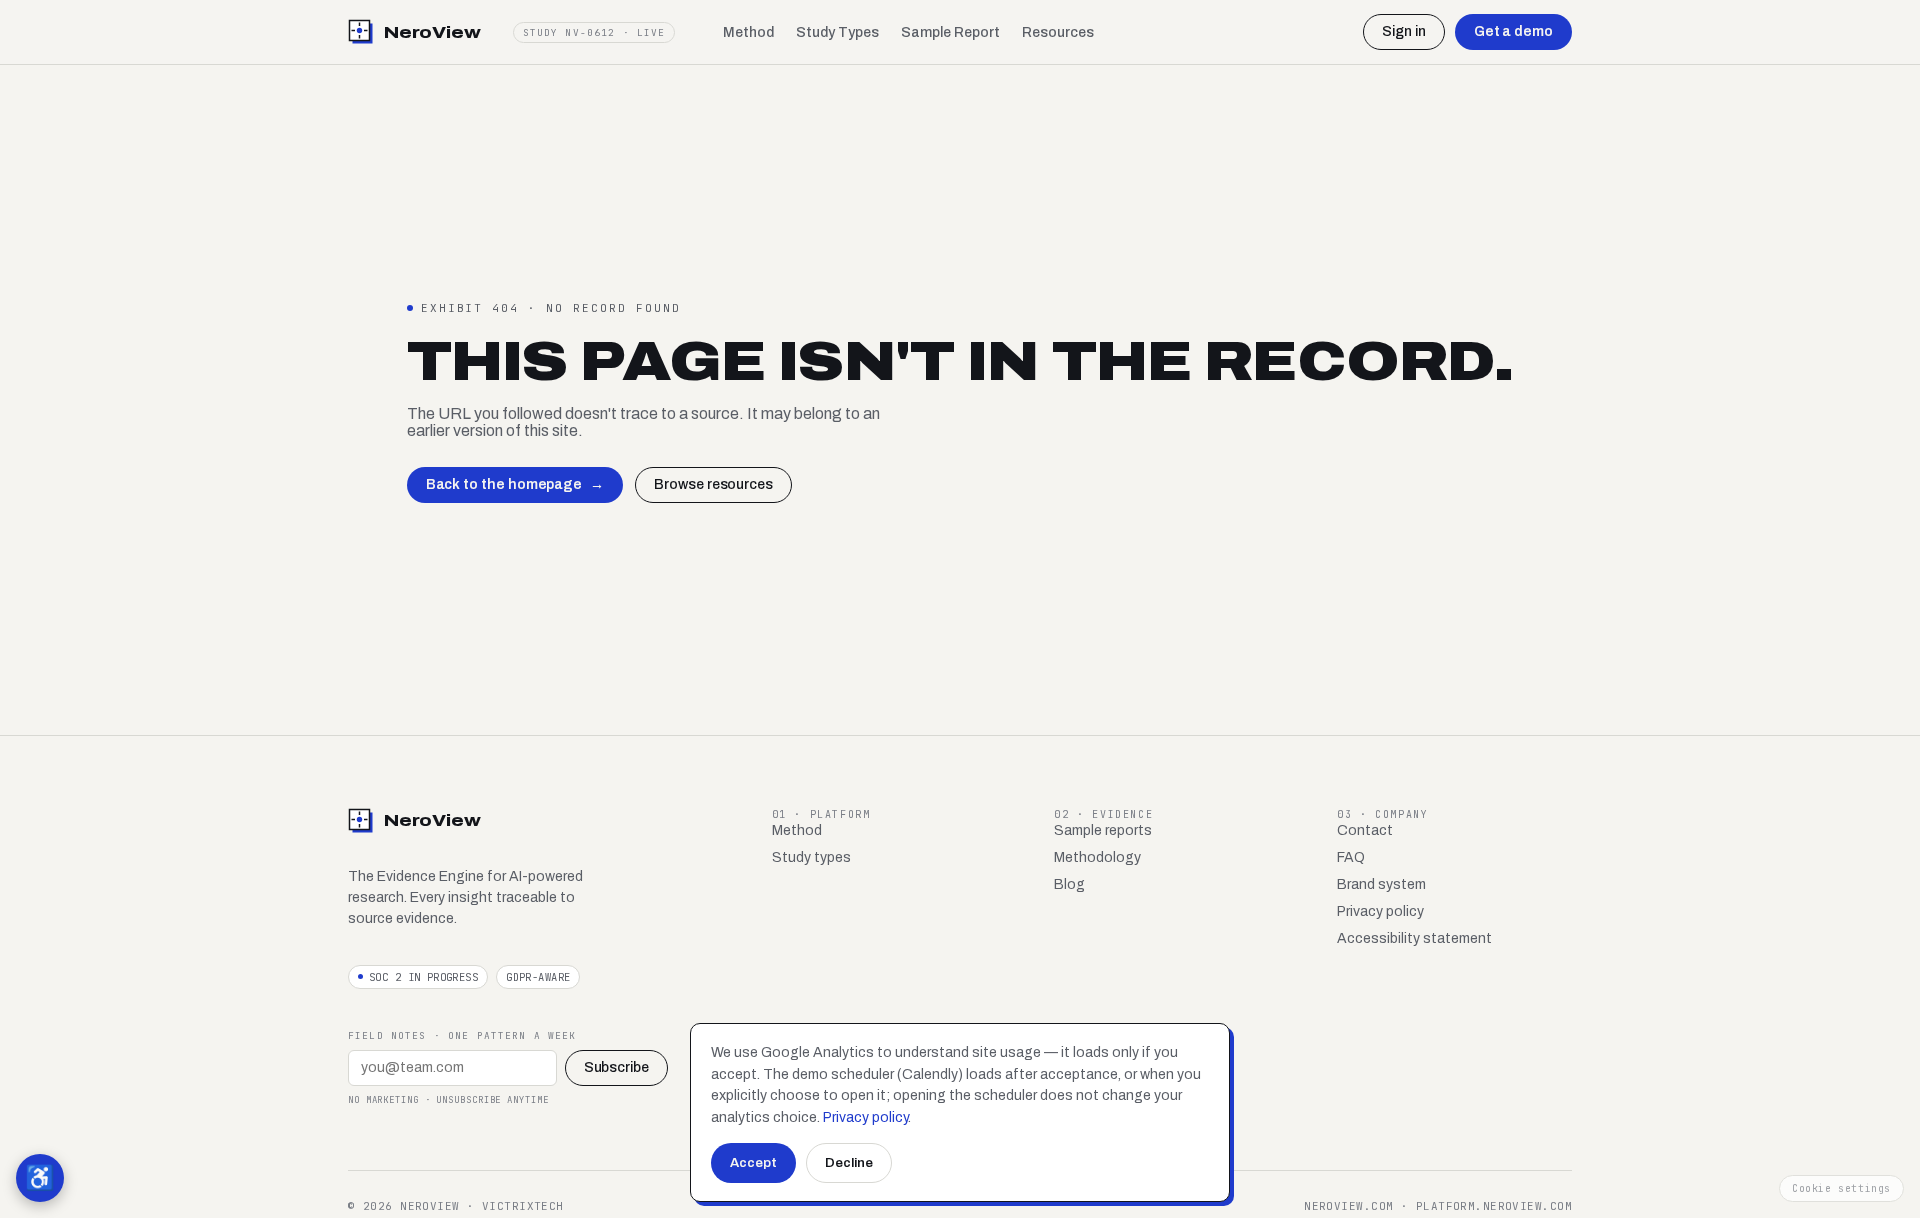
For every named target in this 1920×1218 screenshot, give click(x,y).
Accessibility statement (1414, 938)
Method (748, 32)
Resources (1058, 32)
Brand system (1381, 884)
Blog (1069, 884)
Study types (811, 857)
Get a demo (1513, 31)
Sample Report (950, 32)
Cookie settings (1841, 1188)
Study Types (837, 32)
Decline (849, 1163)
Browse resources (713, 484)
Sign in (1404, 31)
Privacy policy (1380, 911)
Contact (1365, 830)
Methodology (1097, 857)
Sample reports (1103, 830)
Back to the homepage (515, 484)
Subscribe (616, 1067)
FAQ (1351, 857)
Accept (753, 1163)
